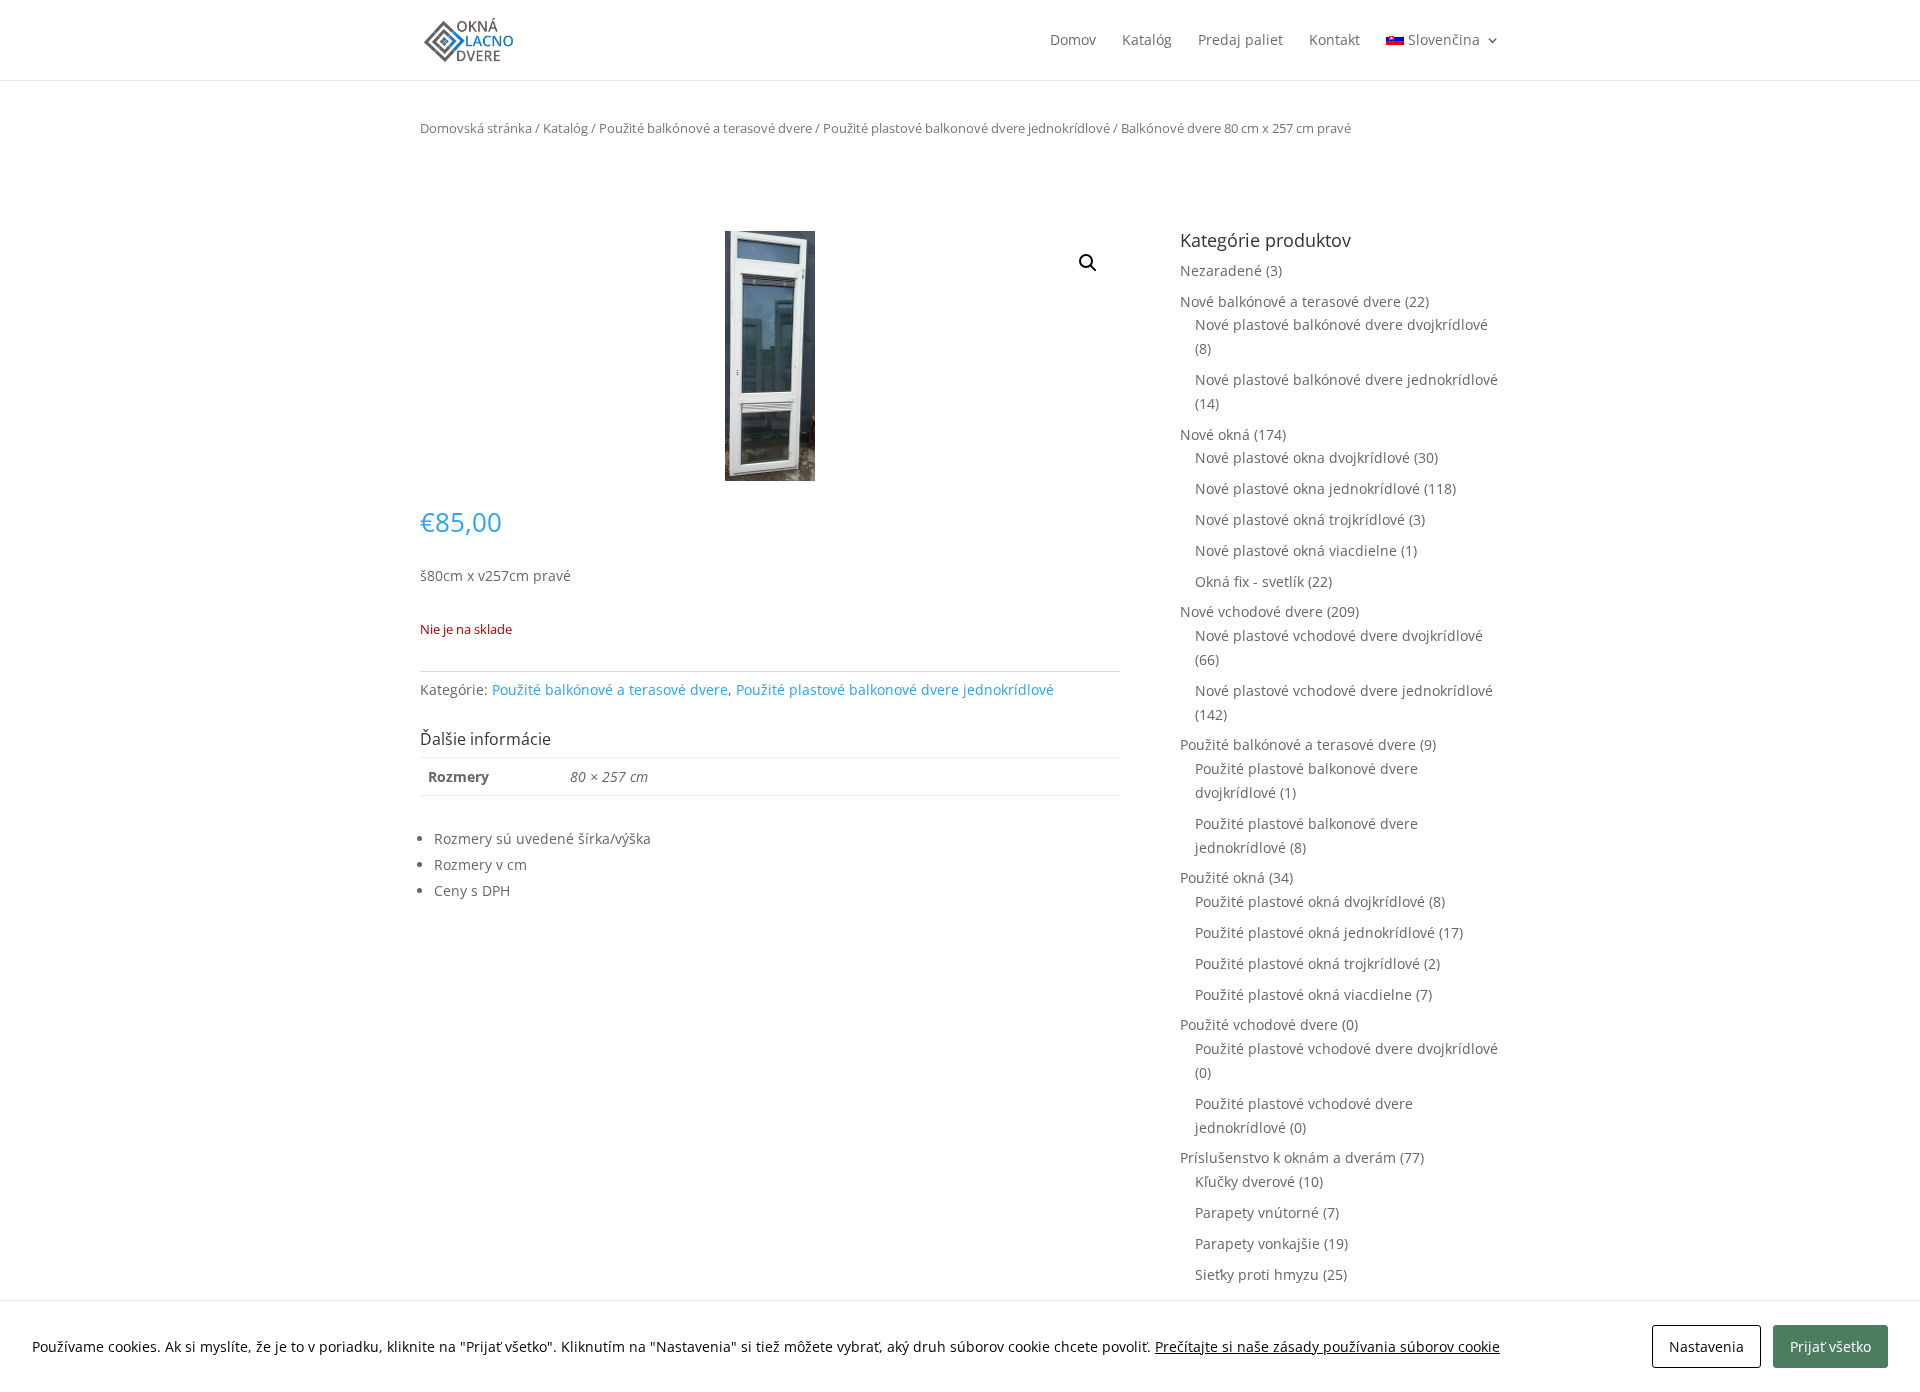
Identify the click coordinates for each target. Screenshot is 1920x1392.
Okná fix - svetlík (1249, 581)
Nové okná (1215, 434)
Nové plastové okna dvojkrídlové (1302, 457)
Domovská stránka (476, 128)
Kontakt (1334, 41)
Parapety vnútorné (1257, 1212)
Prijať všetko (1830, 1346)
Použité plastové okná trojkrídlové (1307, 963)
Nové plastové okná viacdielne (1296, 550)
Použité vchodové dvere (1259, 1024)
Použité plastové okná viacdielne (1303, 994)
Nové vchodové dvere (1251, 611)
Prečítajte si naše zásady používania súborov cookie (1327, 1346)
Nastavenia (1706, 1346)
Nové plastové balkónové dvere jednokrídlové (1346, 379)
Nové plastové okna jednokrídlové (1307, 488)
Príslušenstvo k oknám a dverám (1288, 1157)
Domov (1073, 41)
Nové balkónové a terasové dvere (1290, 301)
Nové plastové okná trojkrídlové (1300, 519)
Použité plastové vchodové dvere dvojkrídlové (1346, 1048)
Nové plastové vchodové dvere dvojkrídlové (1339, 635)
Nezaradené (1221, 270)
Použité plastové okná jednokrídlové (1315, 932)
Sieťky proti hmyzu (1257, 1274)
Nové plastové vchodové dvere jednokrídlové (1344, 690)
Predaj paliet (1240, 41)
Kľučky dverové (1245, 1181)
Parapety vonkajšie (1257, 1243)
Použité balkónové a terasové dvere (705, 128)
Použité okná (1222, 877)
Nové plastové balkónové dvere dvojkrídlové (1341, 324)
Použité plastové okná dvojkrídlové (1310, 901)
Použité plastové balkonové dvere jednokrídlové (966, 128)
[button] (1088, 263)
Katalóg (1147, 41)
